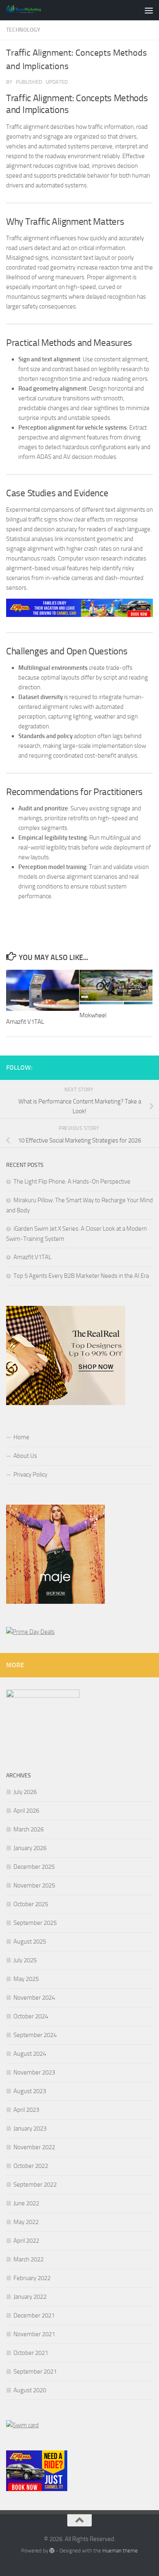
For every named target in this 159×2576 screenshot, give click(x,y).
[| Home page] (29, 10)
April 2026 (26, 1811)
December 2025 (34, 1867)
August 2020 (30, 2390)
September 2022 (35, 2185)
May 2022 (26, 2222)
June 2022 (26, 2203)
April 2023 (26, 2110)
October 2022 (31, 2166)
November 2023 (34, 2072)
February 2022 (32, 2278)
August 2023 (30, 2091)
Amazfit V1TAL (25, 1022)
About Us (25, 1456)
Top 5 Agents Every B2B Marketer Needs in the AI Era (81, 1276)
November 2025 (34, 1885)
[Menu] (149, 10)
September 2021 (35, 2372)
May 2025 (26, 1979)
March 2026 (29, 1829)
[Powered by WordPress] (52, 2551)
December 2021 (34, 2315)
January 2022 (30, 2297)
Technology (23, 30)
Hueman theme (120, 2551)
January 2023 (30, 2129)
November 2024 (34, 1998)
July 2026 (25, 1792)
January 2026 (30, 1848)
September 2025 (35, 1923)
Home (21, 1437)
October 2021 (31, 2353)
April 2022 (26, 2241)
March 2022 (29, 2259)
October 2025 (31, 1904)
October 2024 (31, 2016)
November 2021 (34, 2334)
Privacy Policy (30, 1475)
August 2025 (30, 1942)
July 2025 (25, 1960)
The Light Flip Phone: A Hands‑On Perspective (72, 1182)
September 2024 (35, 2035)
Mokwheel (93, 1015)
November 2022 (34, 2147)
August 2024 (30, 2054)
